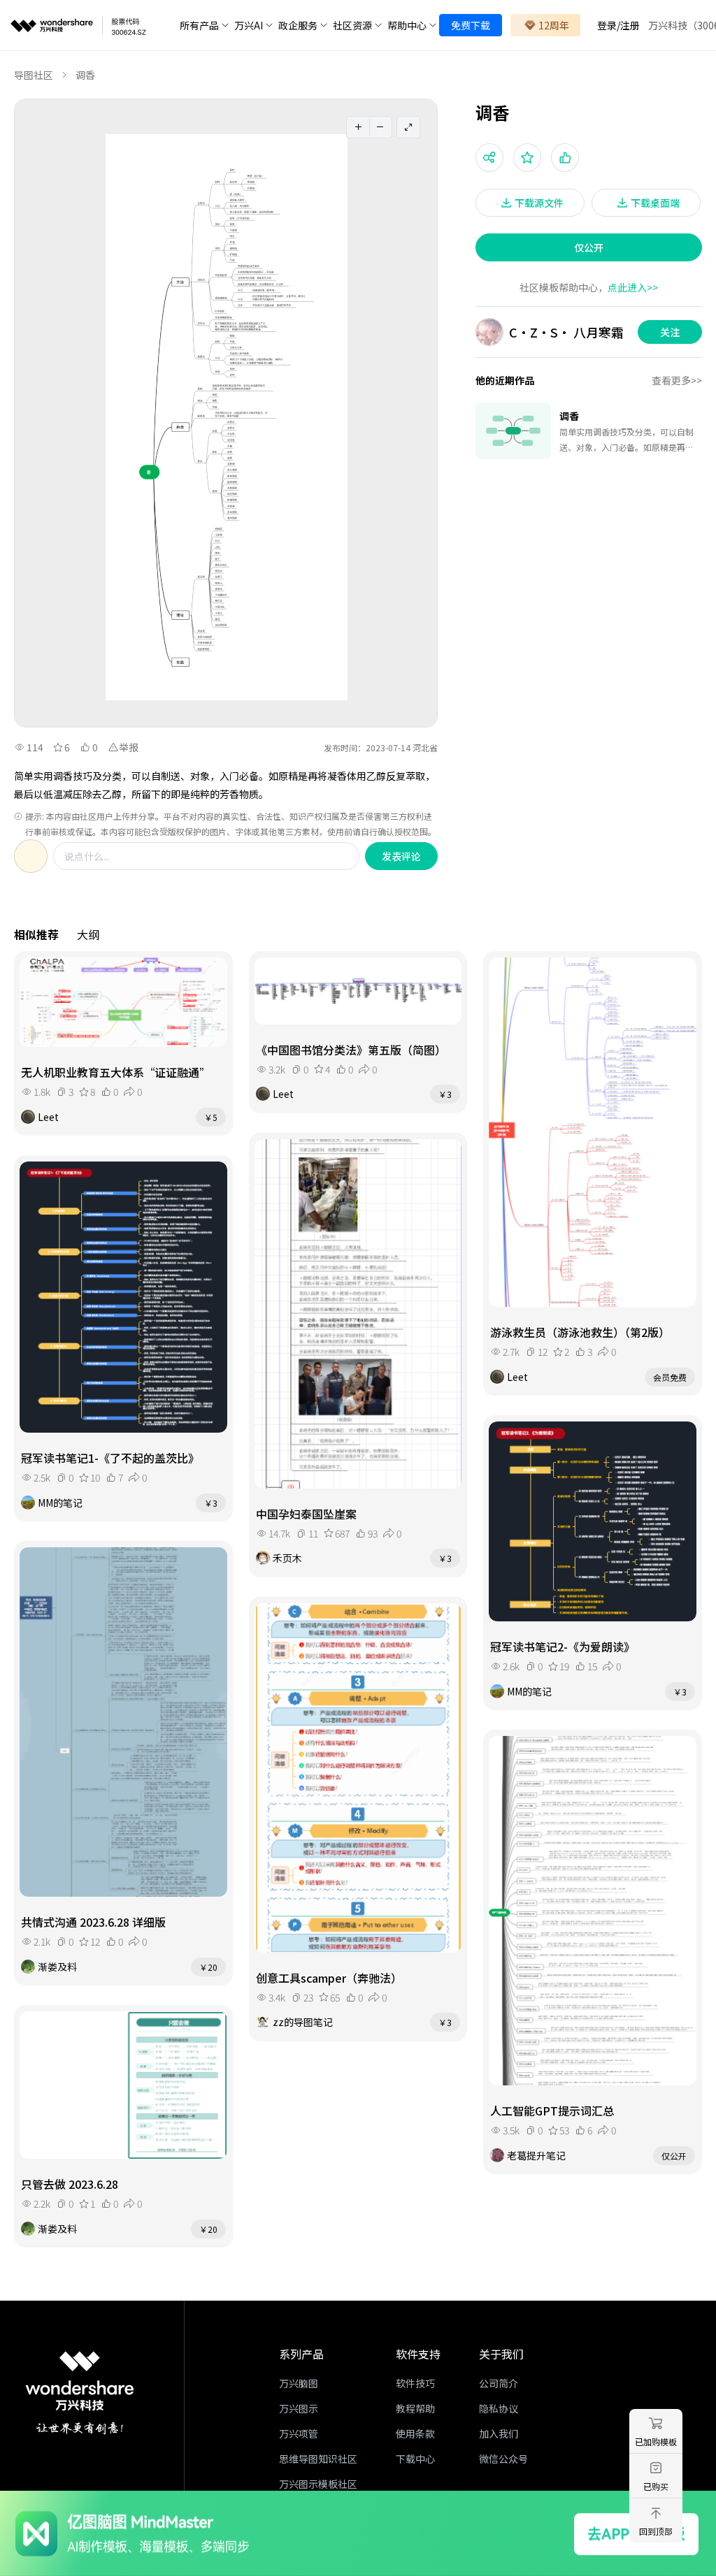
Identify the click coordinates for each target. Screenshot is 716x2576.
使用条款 (415, 2433)
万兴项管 (299, 2433)
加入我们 (499, 2433)
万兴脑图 (299, 2383)
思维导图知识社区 (318, 2459)
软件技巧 (415, 2383)
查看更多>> (677, 380)
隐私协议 (499, 2408)
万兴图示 (299, 2408)
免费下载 (471, 25)
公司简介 (499, 2383)
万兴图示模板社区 (318, 2484)
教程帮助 (415, 2408)
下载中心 (415, 2459)
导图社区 (34, 75)
